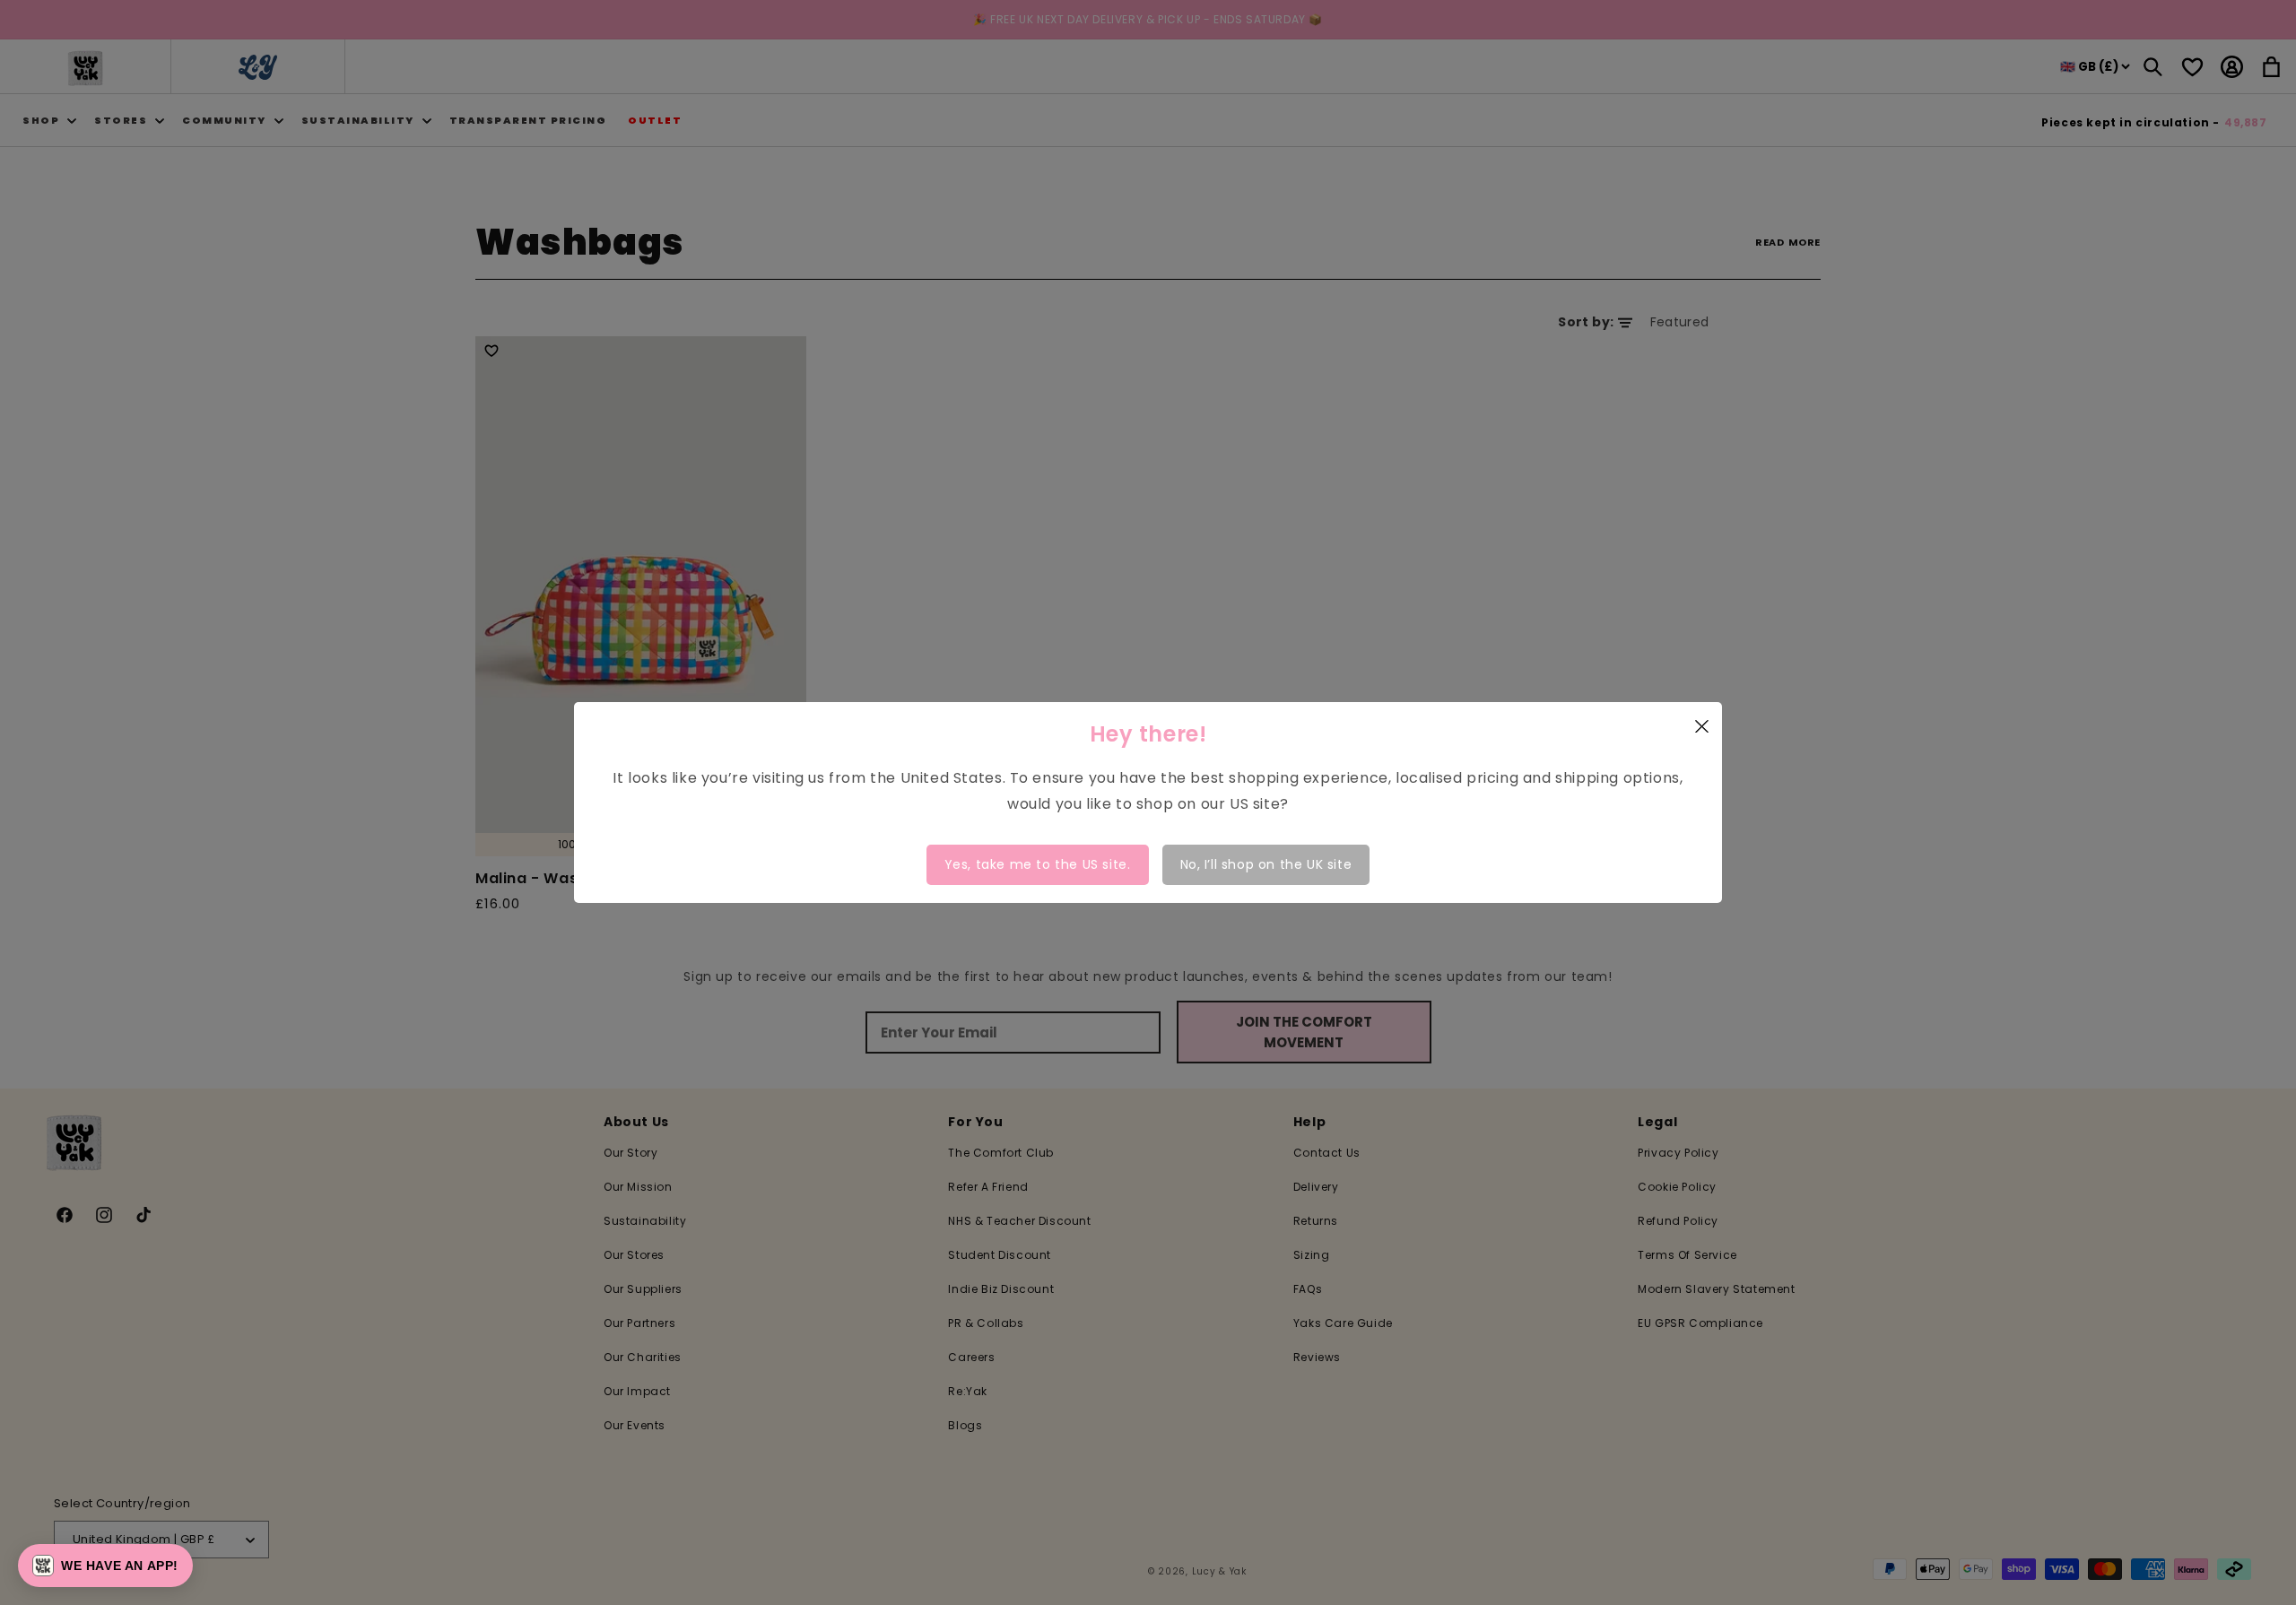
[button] (105, 1566)
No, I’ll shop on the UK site (1266, 864)
